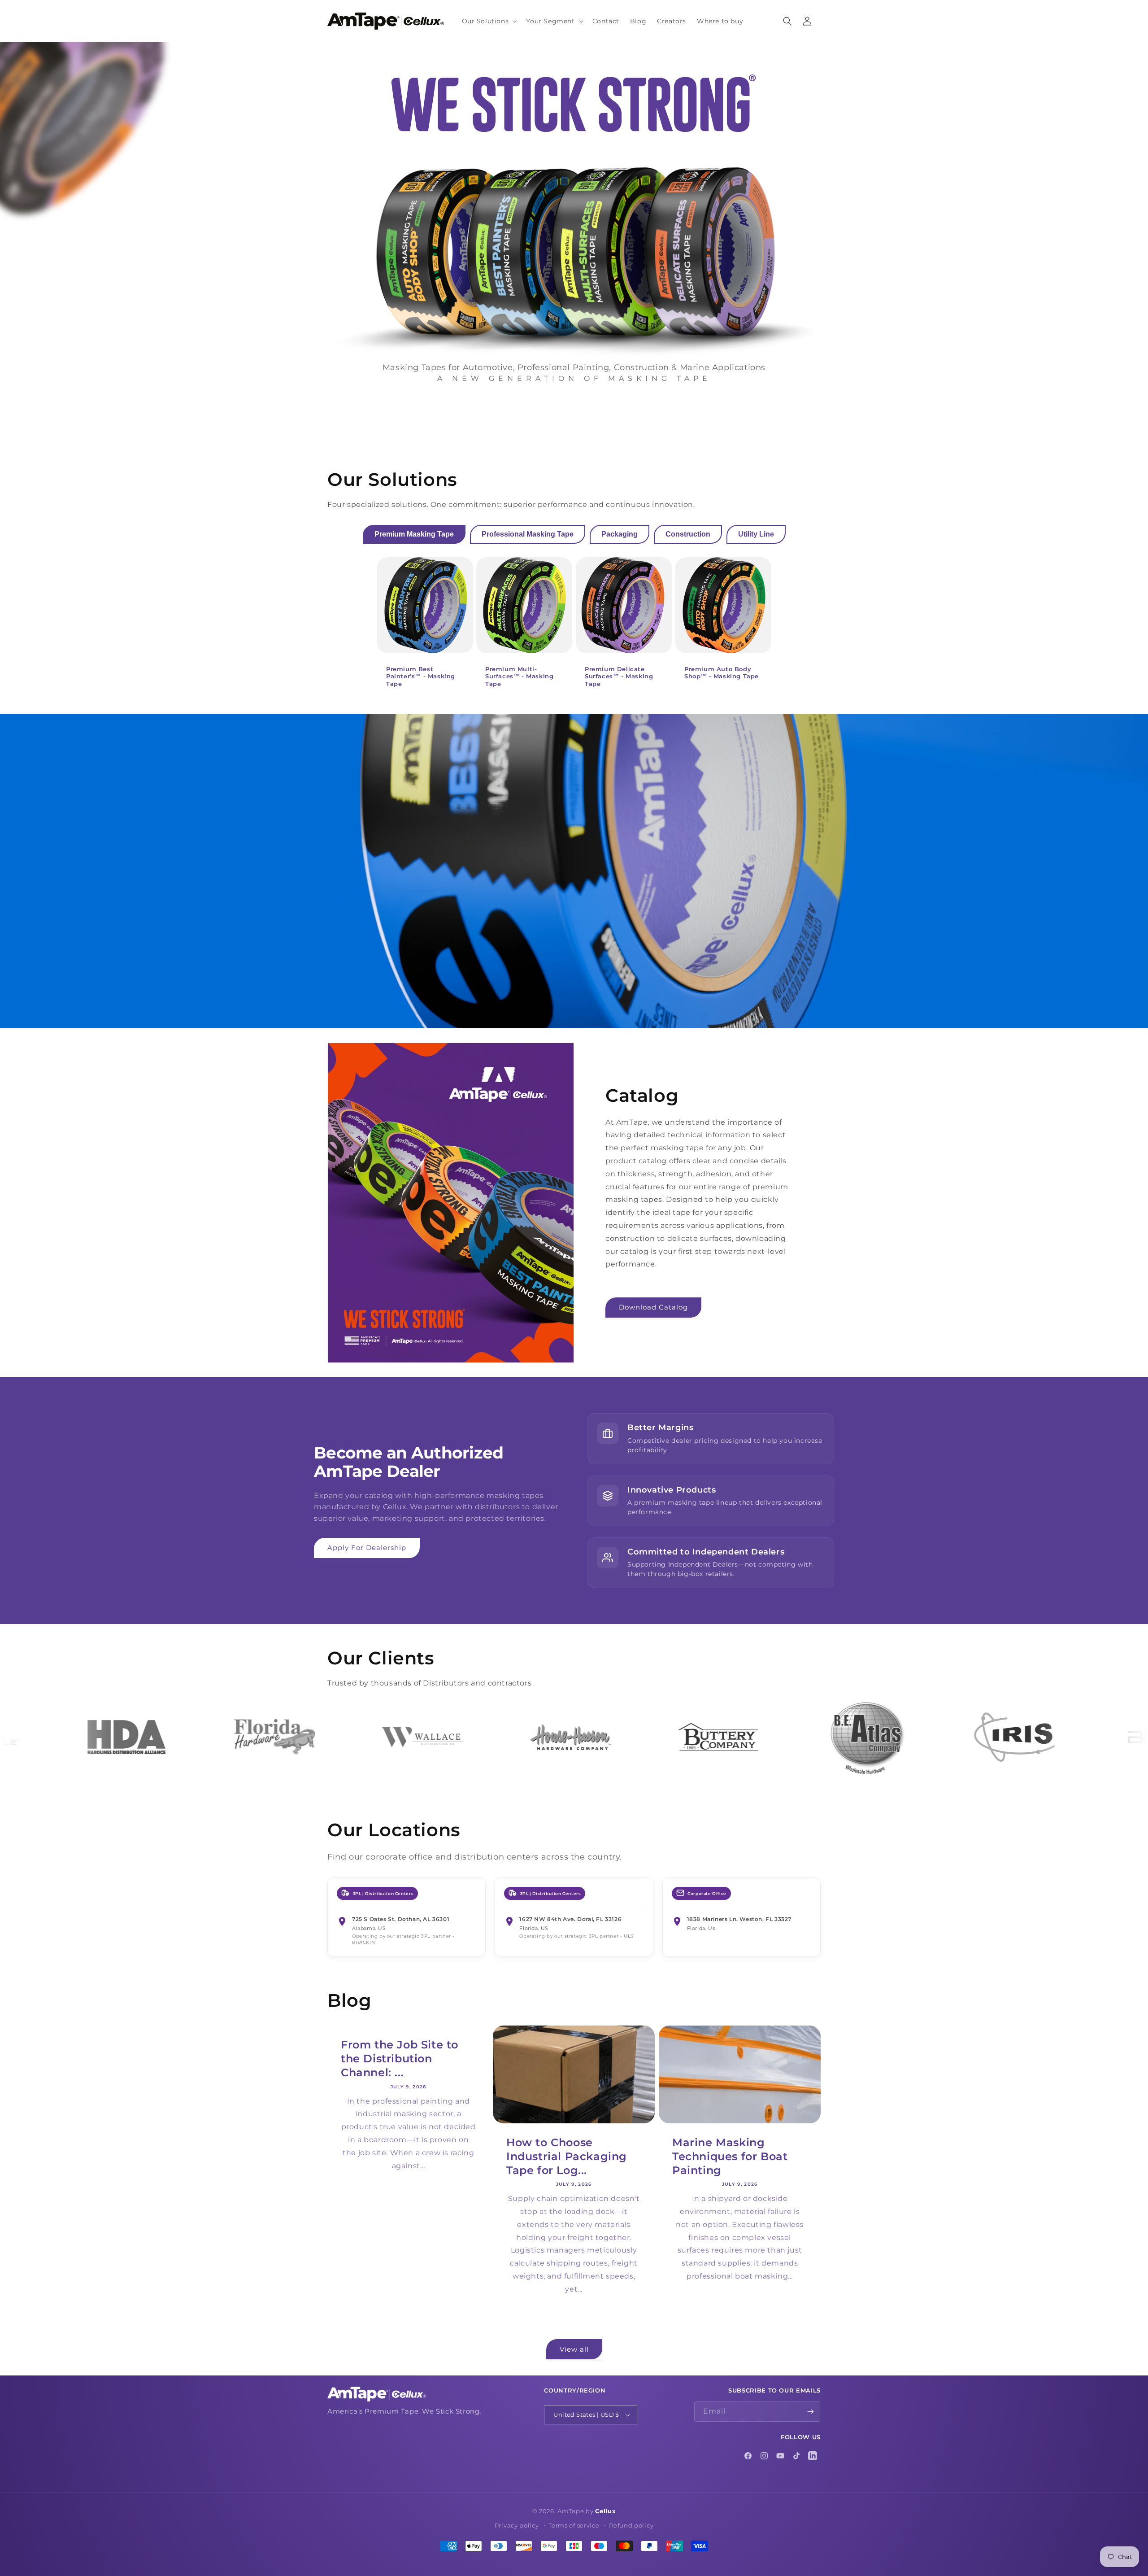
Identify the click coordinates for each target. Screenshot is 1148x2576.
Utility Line (756, 534)
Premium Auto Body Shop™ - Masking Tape (722, 673)
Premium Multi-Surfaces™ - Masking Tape (519, 677)
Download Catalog (653, 1307)
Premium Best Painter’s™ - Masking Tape (421, 677)
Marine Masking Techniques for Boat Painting (730, 2156)
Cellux (605, 2511)
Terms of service (574, 2525)
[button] (489, 21)
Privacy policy (517, 2525)
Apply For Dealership (367, 1548)
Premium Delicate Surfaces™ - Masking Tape (619, 677)
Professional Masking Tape (528, 534)
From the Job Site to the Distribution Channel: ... (400, 2059)
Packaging (620, 534)
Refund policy (631, 2525)
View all (574, 2349)
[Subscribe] (810, 2412)
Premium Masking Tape (414, 534)
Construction (688, 534)
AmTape (571, 2511)
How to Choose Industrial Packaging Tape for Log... (567, 2156)
